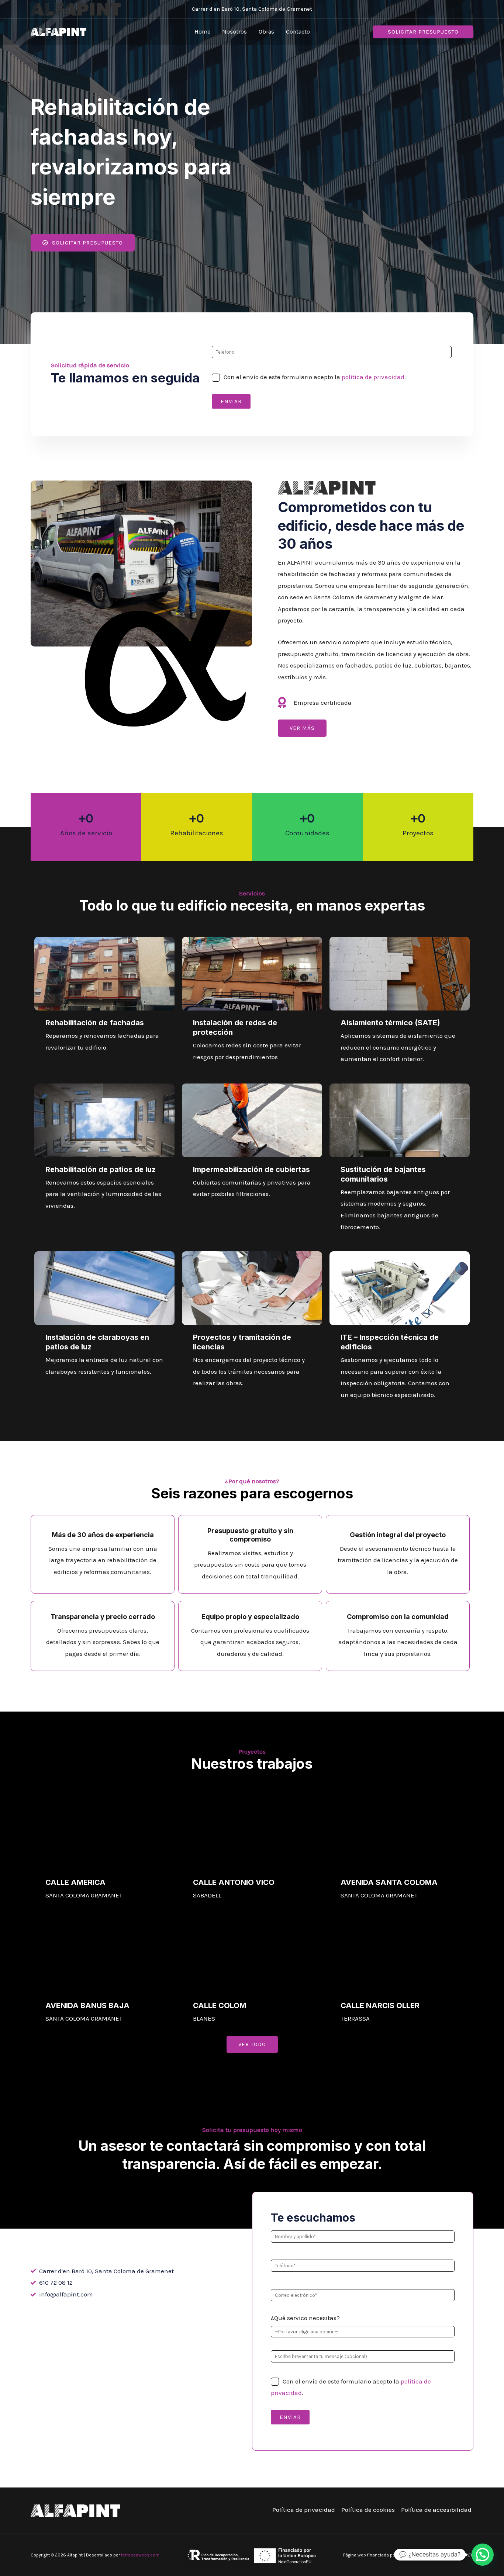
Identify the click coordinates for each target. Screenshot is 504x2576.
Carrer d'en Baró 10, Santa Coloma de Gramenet (252, 9)
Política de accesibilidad (436, 2510)
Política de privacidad (304, 2510)
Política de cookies (368, 2510)
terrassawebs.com (140, 2555)
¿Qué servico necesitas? (305, 2318)
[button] (423, 32)
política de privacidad (373, 377)
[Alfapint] (58, 31)
